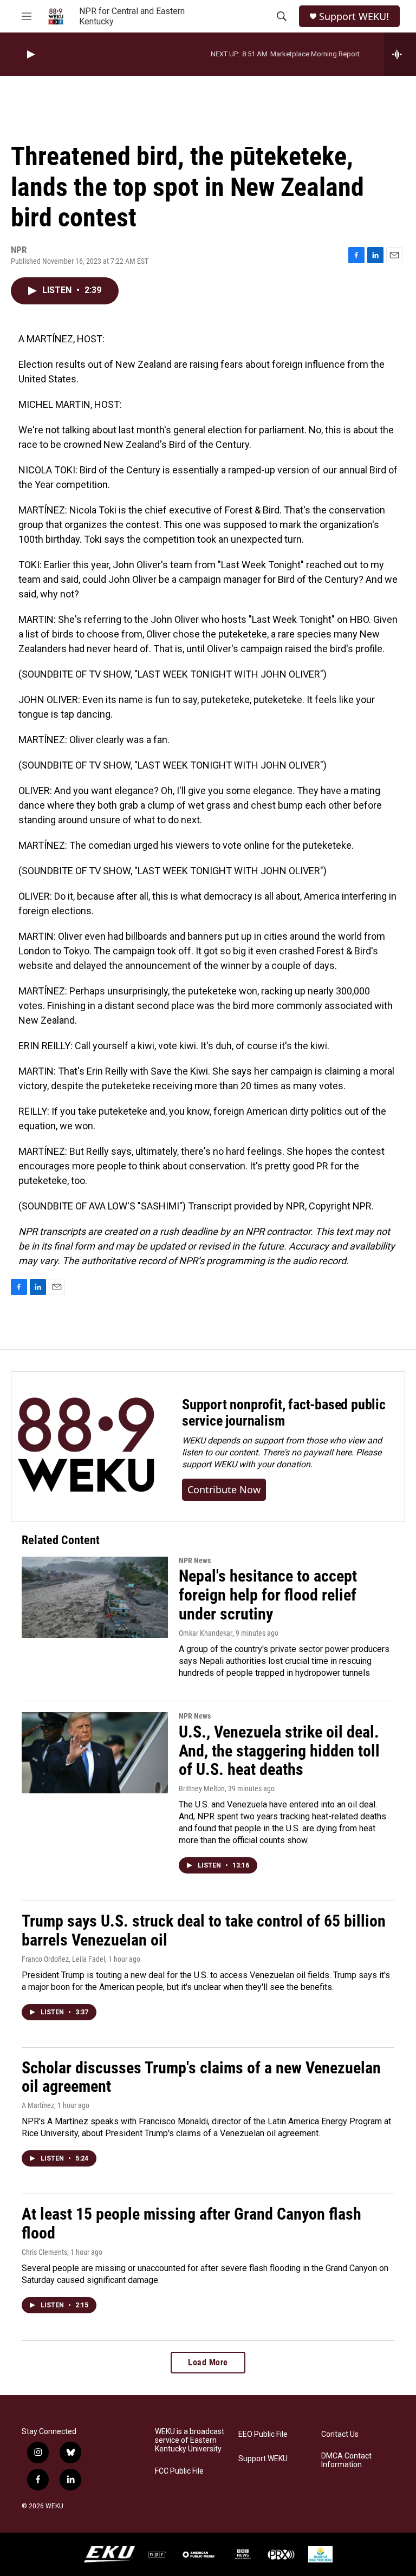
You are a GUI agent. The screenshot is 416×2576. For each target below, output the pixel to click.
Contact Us (340, 2434)
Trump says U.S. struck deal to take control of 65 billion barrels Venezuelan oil (204, 1930)
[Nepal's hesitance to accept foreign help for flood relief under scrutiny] (95, 1597)
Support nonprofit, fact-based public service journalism (284, 1413)
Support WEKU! (354, 17)
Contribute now (224, 1489)
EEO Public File (263, 2434)
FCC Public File (179, 2471)
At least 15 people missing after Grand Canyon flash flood (191, 2223)
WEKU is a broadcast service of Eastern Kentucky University (190, 2440)
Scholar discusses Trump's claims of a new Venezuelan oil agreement (201, 2077)
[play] (30, 54)
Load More (208, 2362)
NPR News (195, 1560)
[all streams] (400, 54)
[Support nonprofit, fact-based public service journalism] (86, 1446)
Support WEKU (263, 2459)
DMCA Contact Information (346, 2460)
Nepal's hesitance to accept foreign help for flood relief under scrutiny (268, 1595)
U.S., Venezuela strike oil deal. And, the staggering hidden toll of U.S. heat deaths (279, 1751)
